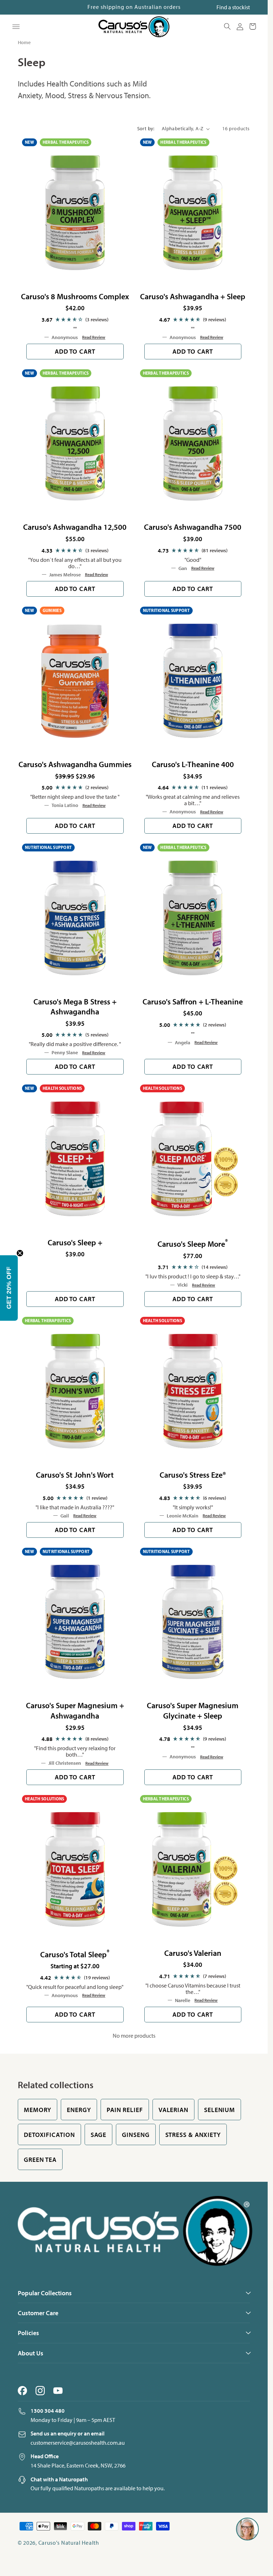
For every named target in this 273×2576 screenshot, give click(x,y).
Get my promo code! (200, 1356)
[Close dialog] (259, 1173)
